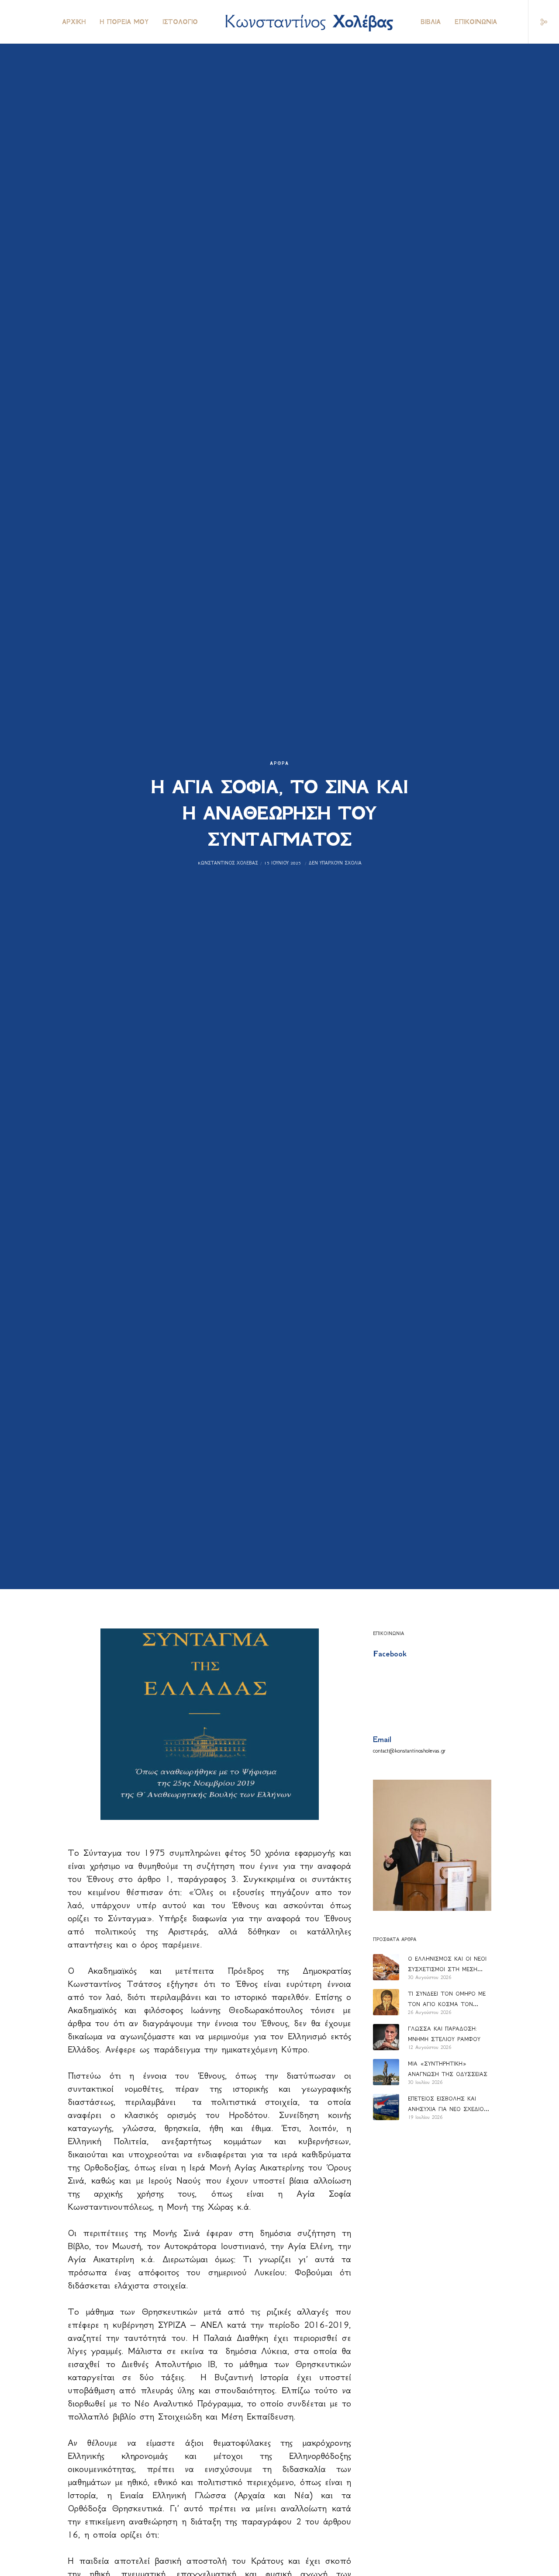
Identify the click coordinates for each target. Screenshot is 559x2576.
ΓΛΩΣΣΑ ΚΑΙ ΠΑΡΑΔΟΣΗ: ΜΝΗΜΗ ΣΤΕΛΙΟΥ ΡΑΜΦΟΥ (444, 2034)
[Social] (538, 22)
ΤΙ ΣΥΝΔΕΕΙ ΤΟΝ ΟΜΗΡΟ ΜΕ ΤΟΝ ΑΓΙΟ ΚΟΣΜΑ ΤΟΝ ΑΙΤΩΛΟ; (447, 2000)
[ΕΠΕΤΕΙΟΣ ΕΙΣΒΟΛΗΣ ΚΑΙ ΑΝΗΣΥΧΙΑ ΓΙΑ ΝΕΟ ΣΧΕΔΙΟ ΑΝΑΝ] (386, 2107)
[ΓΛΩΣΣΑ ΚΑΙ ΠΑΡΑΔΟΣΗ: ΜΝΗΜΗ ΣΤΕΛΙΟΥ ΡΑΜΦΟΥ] (386, 2037)
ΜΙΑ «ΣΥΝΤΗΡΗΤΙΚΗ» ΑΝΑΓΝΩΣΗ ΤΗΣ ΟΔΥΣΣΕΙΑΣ (448, 2069)
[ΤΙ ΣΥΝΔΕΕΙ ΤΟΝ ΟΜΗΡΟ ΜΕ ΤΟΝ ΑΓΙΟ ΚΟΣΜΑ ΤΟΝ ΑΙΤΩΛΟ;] (386, 2002)
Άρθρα (279, 763)
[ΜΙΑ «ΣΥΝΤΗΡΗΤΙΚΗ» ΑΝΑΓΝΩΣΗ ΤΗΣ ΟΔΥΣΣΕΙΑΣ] (386, 2072)
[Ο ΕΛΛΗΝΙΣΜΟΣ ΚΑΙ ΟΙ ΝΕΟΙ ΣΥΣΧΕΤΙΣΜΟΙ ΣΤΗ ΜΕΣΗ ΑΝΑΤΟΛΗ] (386, 1967)
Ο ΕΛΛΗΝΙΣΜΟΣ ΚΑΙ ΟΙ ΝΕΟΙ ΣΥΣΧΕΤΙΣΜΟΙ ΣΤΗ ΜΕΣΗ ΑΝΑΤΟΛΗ (447, 1965)
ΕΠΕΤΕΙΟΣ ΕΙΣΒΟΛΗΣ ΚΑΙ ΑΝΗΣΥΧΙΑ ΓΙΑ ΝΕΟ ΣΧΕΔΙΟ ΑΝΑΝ (446, 2105)
